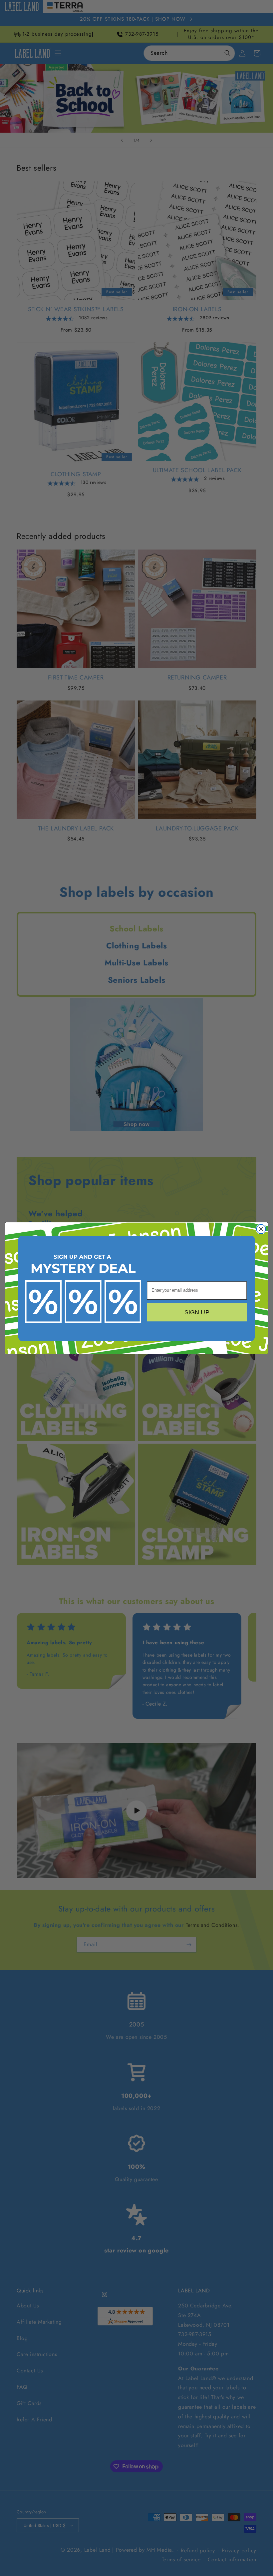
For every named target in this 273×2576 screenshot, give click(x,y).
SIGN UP (197, 1312)
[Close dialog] (261, 1229)
